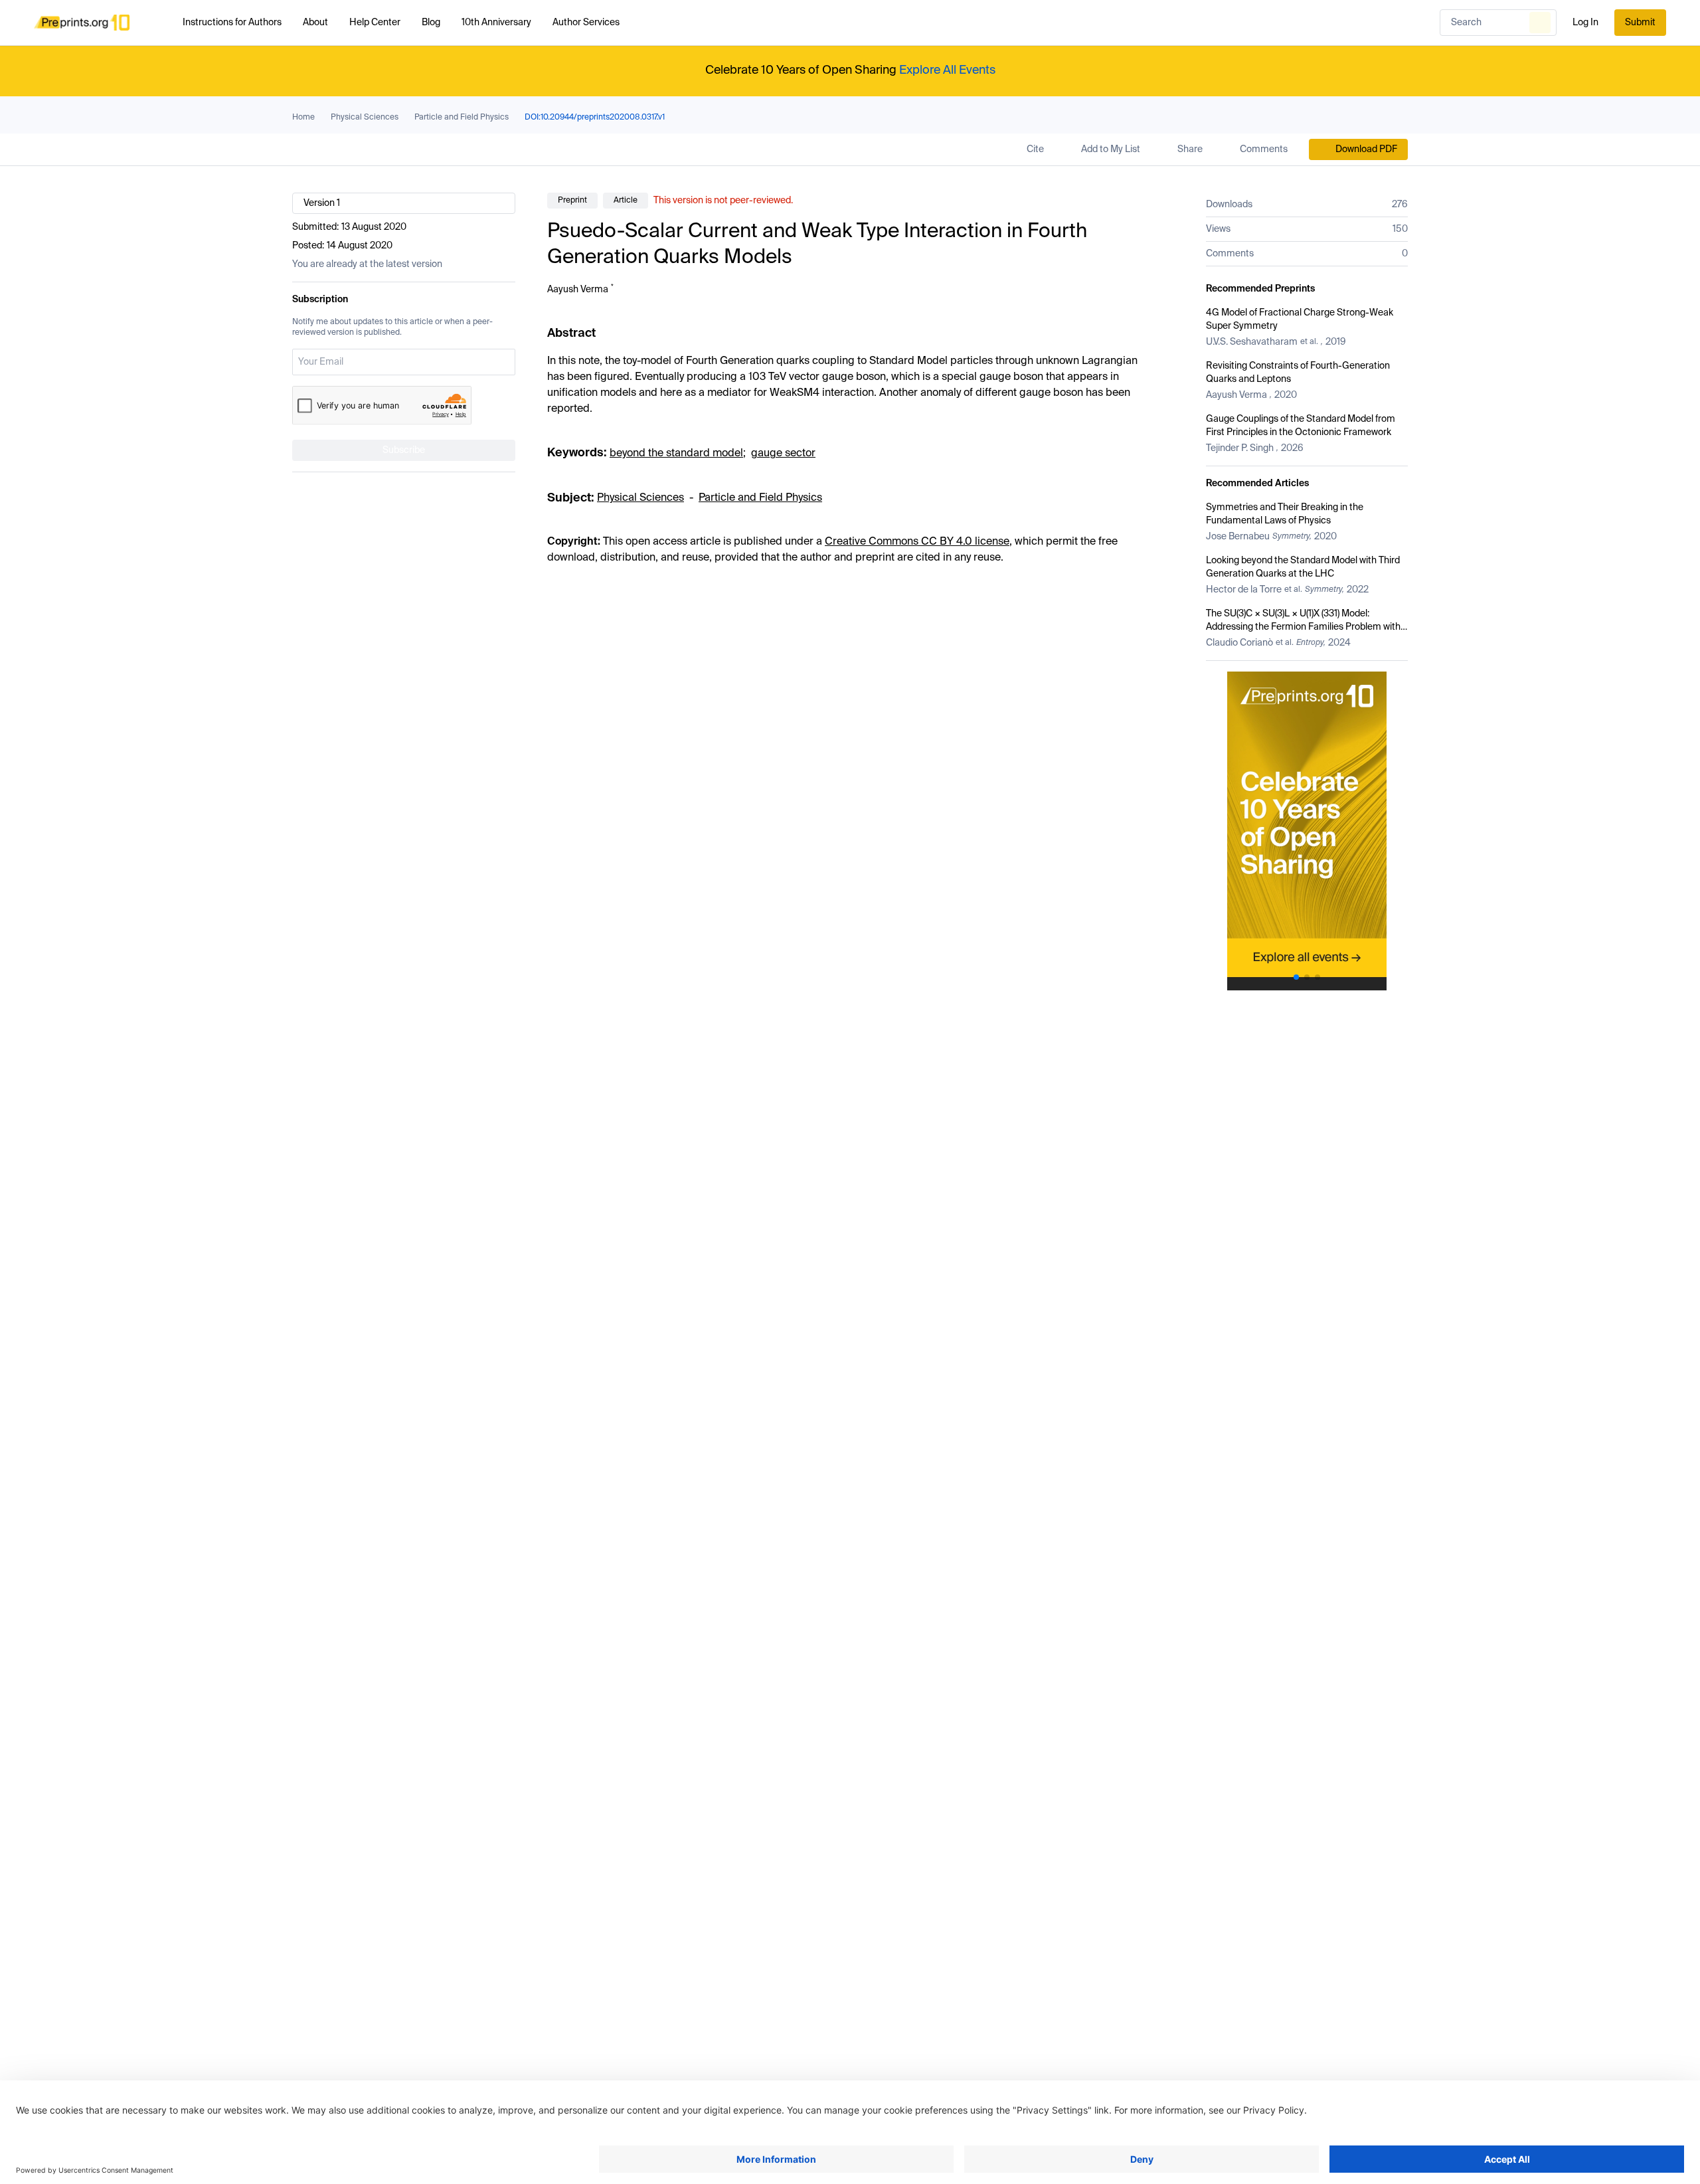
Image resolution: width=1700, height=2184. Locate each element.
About (315, 23)
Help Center (375, 23)
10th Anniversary (496, 23)
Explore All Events (947, 70)
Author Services (586, 23)
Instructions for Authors (232, 23)
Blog (431, 23)
